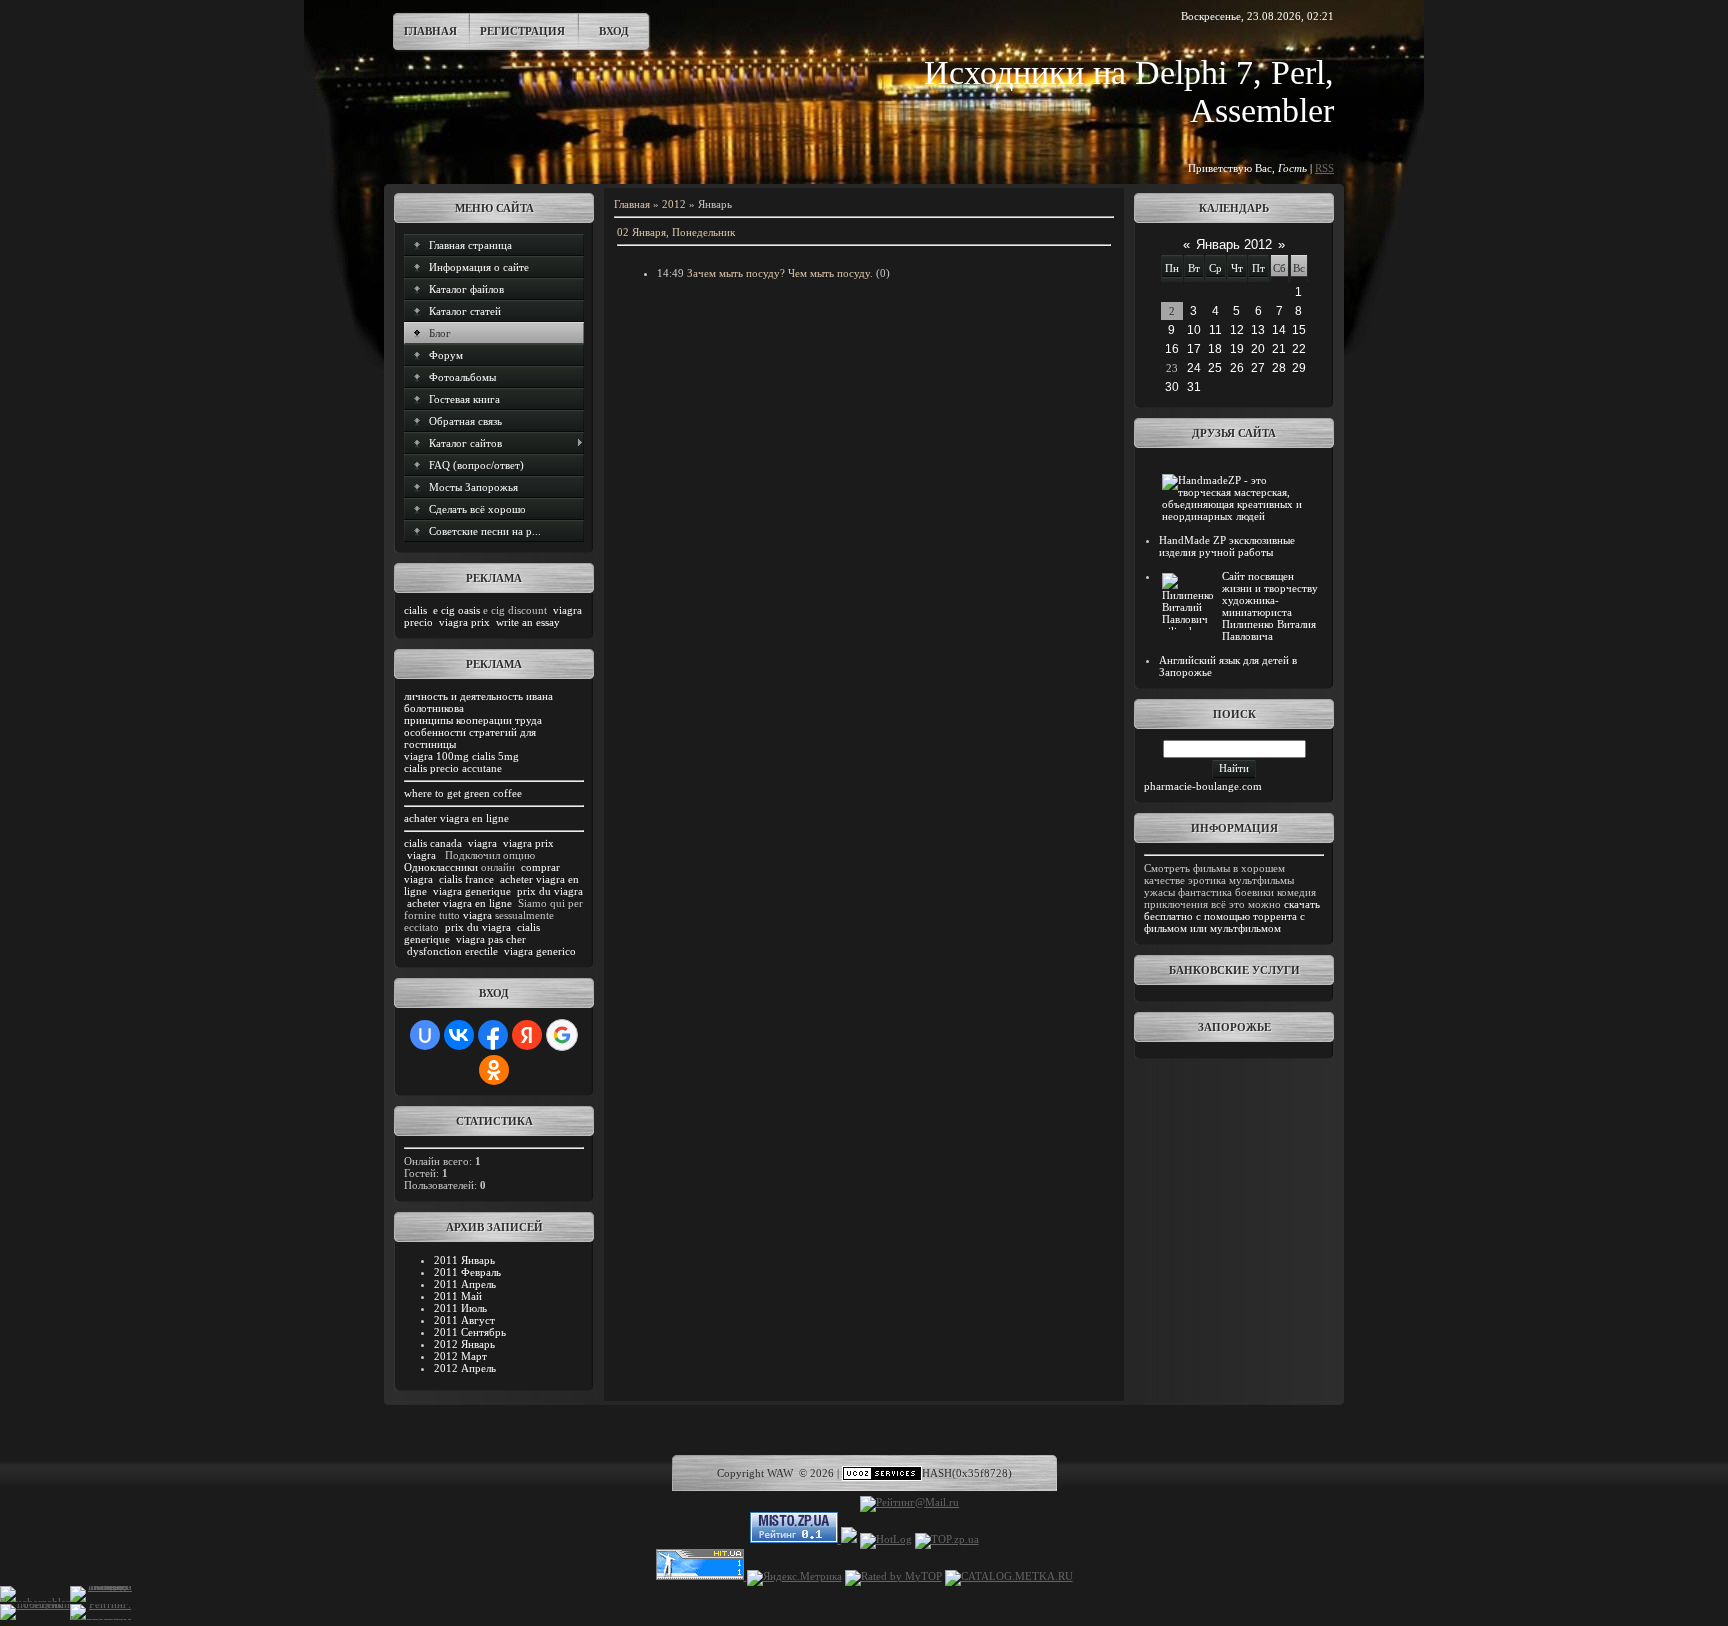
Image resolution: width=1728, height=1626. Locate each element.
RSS (1324, 168)
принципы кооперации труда (473, 720)
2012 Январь (464, 1344)
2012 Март (460, 1356)
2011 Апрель (465, 1284)
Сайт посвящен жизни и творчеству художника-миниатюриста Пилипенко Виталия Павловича (1270, 606)
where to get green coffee (463, 793)
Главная (430, 31)
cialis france (466, 879)
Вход (614, 31)
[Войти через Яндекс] (527, 1035)
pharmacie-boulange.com (1203, 786)
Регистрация (522, 31)
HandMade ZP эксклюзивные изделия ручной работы (1227, 546)
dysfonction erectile (452, 951)
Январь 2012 (1234, 244)
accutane (482, 768)
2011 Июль (460, 1308)
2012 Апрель (465, 1368)
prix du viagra (550, 891)
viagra (482, 843)
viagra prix (464, 622)
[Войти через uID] (425, 1035)
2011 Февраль (467, 1272)
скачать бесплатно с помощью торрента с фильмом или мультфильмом (1232, 916)
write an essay (528, 622)
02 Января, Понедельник (676, 232)
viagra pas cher (491, 939)
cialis (415, 610)
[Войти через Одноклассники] (494, 1070)
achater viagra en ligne (456, 818)
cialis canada (433, 843)
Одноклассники (441, 867)
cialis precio (431, 768)
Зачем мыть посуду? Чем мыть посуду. (780, 273)
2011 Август (464, 1320)
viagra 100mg (436, 756)
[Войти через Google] (562, 1035)
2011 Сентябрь (470, 1332)
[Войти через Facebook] (493, 1035)
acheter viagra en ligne (459, 903)
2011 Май (458, 1296)
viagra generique (472, 891)
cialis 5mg (495, 756)
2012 (674, 204)
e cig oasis (456, 610)
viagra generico (540, 951)
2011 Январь (464, 1260)
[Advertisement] (1234, 1114)
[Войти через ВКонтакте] (459, 1035)
